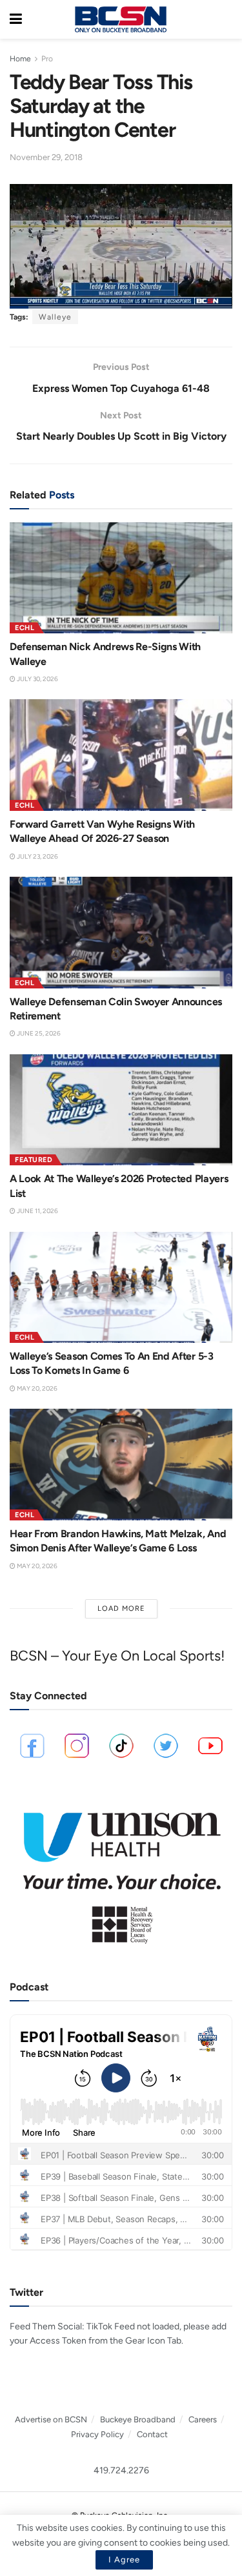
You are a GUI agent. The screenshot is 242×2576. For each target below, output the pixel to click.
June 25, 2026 (38, 1033)
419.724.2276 (121, 2470)
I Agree (124, 2560)
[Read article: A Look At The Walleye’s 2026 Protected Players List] (121, 1110)
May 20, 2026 (36, 1388)
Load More (121, 1609)
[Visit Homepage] (121, 19)
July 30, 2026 (37, 679)
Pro (47, 59)
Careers (203, 2419)
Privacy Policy (97, 2434)
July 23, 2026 (37, 856)
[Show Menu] (16, 19)
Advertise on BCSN (51, 2419)
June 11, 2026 (37, 1211)
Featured (34, 1160)
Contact (152, 2434)
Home (20, 59)
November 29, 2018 (46, 157)
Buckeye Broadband (138, 2419)
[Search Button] (226, 19)
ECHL (25, 628)
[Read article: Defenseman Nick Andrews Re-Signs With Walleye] (121, 578)
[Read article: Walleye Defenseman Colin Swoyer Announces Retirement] (121, 933)
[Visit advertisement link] (121, 1872)
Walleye (55, 317)
